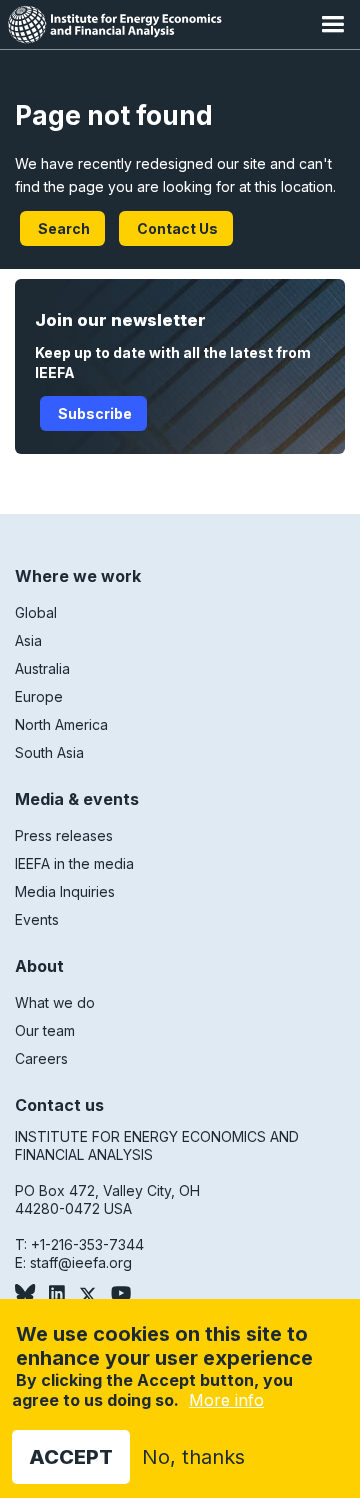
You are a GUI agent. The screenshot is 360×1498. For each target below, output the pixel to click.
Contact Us (176, 228)
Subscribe (93, 413)
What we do (55, 1002)
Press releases (64, 835)
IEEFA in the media (74, 863)
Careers (41, 1058)
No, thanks (193, 1457)
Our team (45, 1030)
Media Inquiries (65, 891)
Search (62, 228)
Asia (28, 640)
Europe (39, 696)
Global (36, 612)
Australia (42, 668)
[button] (332, 24)
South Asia (49, 752)
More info (226, 1400)
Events (37, 919)
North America (61, 724)
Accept (71, 1457)
